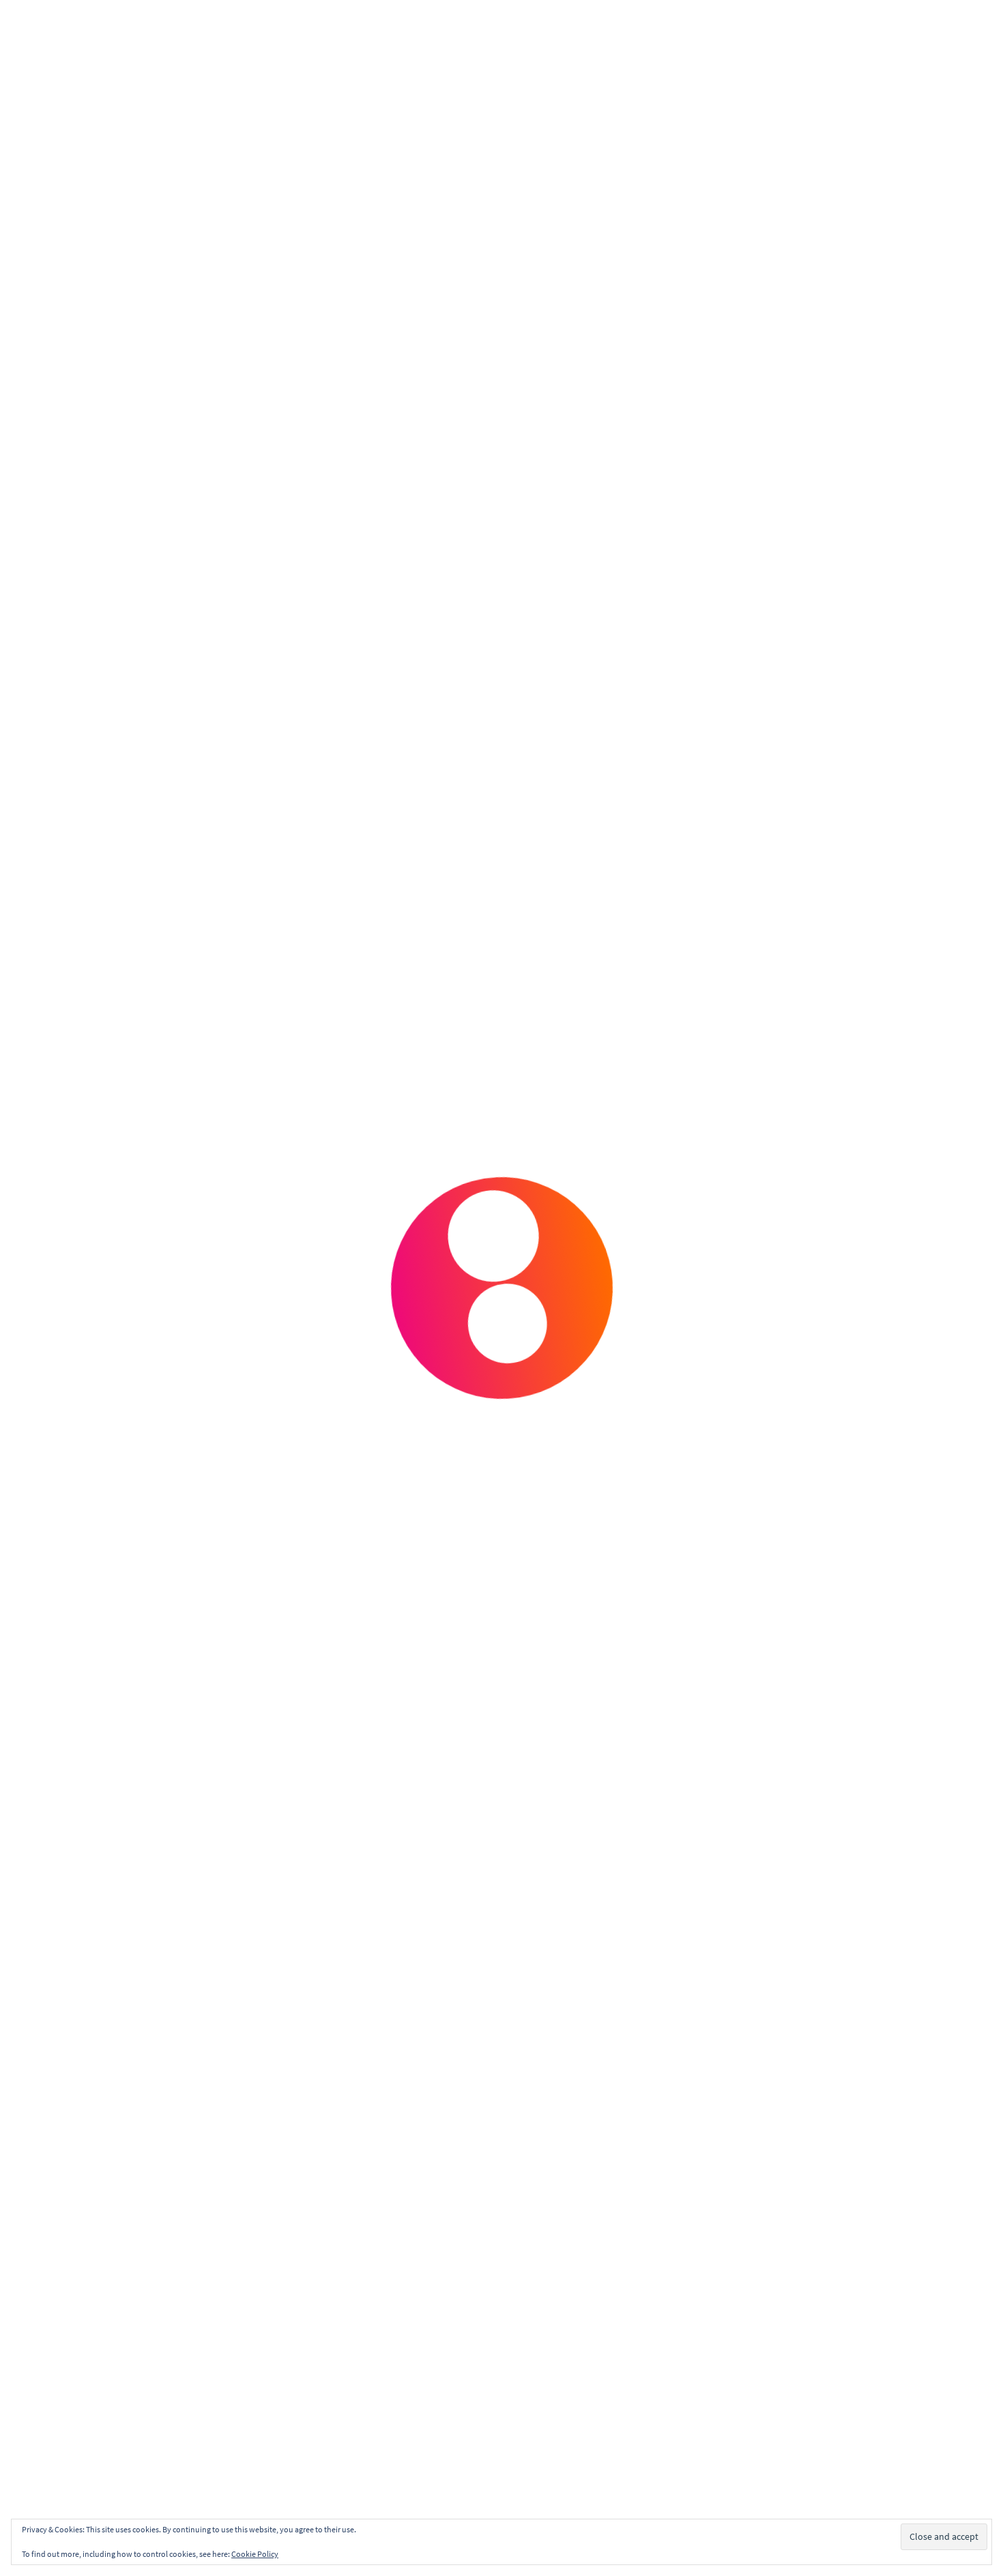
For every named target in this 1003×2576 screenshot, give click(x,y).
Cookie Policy (255, 2554)
